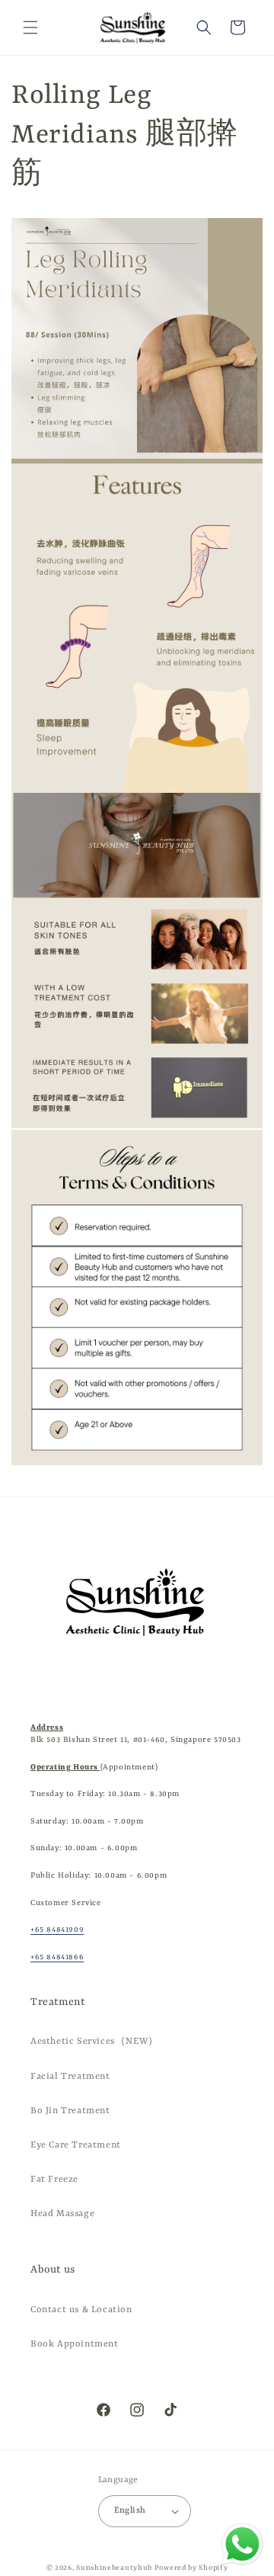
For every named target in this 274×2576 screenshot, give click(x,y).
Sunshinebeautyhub (114, 2568)
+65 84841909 (57, 1930)
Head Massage (62, 2214)
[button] (30, 27)
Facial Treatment (70, 2077)
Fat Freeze (54, 2180)
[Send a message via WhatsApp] (242, 2544)
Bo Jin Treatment (70, 2111)
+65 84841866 (57, 1957)
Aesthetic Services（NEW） (95, 2042)
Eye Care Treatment (76, 2145)
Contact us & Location (81, 2310)
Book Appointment (75, 2344)
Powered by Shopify (191, 2568)
